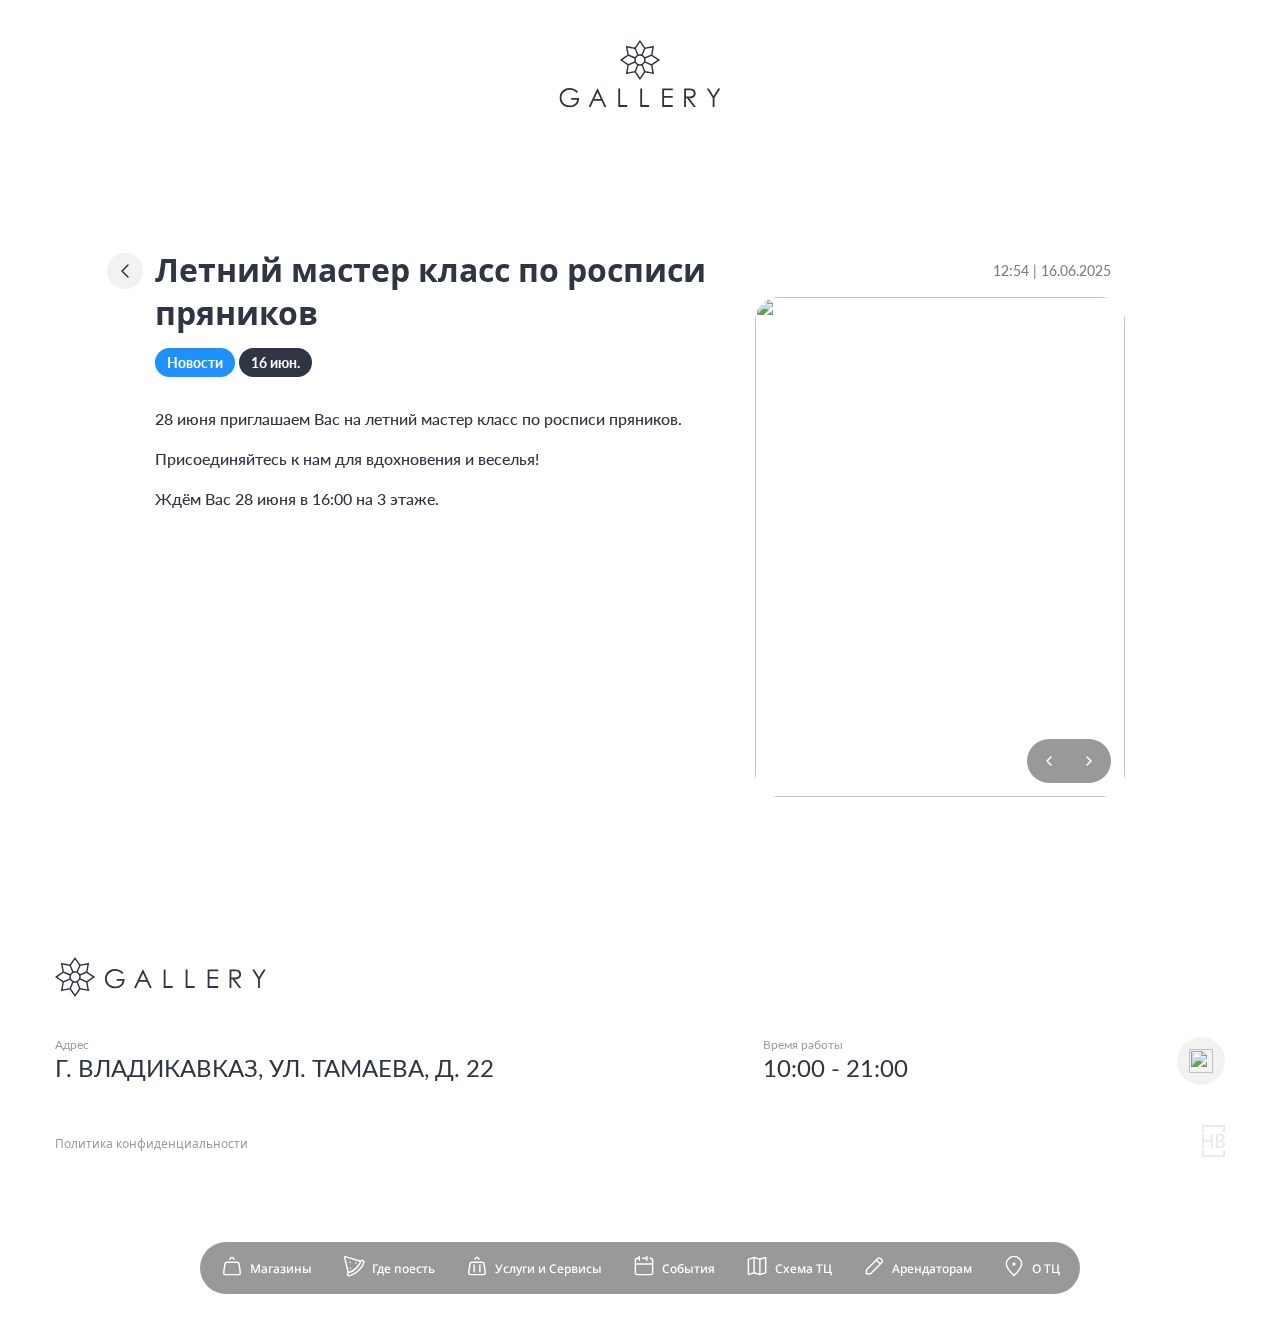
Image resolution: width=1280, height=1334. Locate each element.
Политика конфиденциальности (151, 1143)
